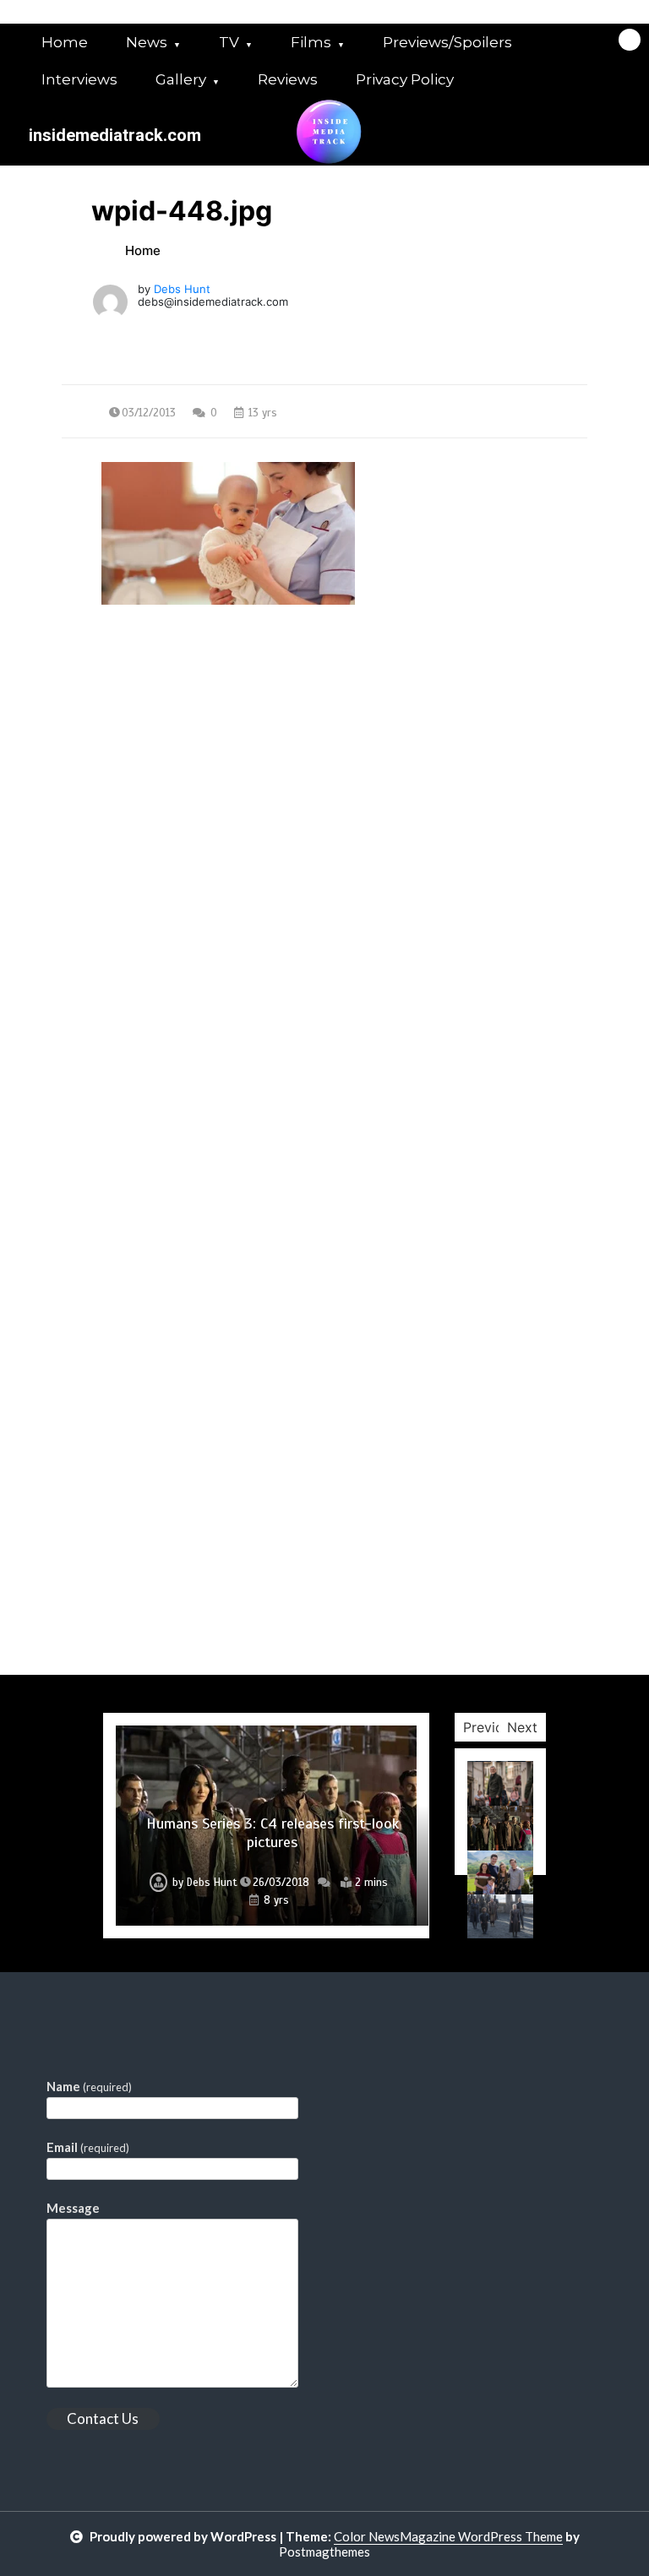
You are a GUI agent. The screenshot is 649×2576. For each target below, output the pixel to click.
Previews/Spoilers (447, 42)
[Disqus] (324, 1021)
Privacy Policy (405, 79)
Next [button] (522, 1727)
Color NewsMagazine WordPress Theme (448, 2536)
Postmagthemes (324, 2552)
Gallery (181, 79)
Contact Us (103, 2418)
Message (73, 2208)
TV (229, 42)
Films (311, 42)
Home (65, 42)
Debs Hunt (182, 289)
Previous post (144, 758)
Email (88, 2147)
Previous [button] (491, 1727)
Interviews (79, 79)
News (147, 42)
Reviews (288, 79)
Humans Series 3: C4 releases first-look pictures (273, 1833)
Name (89, 2086)
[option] (266, 1826)
